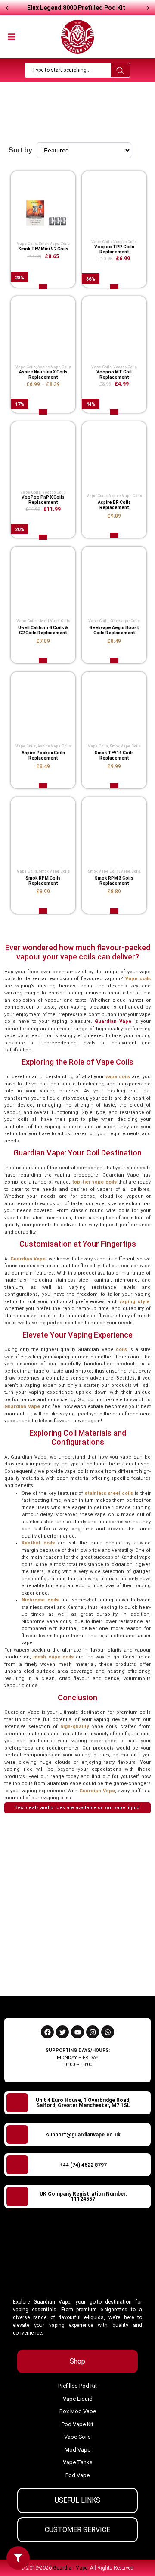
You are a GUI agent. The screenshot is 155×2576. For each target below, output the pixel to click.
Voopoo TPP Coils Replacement (114, 249)
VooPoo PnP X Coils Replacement (43, 500)
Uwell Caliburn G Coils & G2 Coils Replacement (43, 630)
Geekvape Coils (125, 621)
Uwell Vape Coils (54, 621)
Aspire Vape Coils (54, 367)
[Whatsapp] (108, 2032)
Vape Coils (27, 244)
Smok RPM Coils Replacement (43, 881)
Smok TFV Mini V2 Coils (43, 249)
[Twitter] (62, 2032)
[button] (12, 35)
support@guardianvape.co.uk (83, 2135)
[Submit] (132, 1970)
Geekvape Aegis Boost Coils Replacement (114, 630)
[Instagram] (93, 2032)
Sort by (20, 150)
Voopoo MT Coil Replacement (114, 375)
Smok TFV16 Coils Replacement (114, 755)
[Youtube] (77, 2032)
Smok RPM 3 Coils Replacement (114, 881)
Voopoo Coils (125, 242)
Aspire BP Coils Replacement (114, 505)
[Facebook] (47, 2032)
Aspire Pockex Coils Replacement (43, 755)
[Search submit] (120, 70)
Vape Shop (72, 120)
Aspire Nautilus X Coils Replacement (43, 375)
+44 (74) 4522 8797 (83, 2165)
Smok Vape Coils (54, 244)
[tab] (77, 2361)
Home (48, 120)
